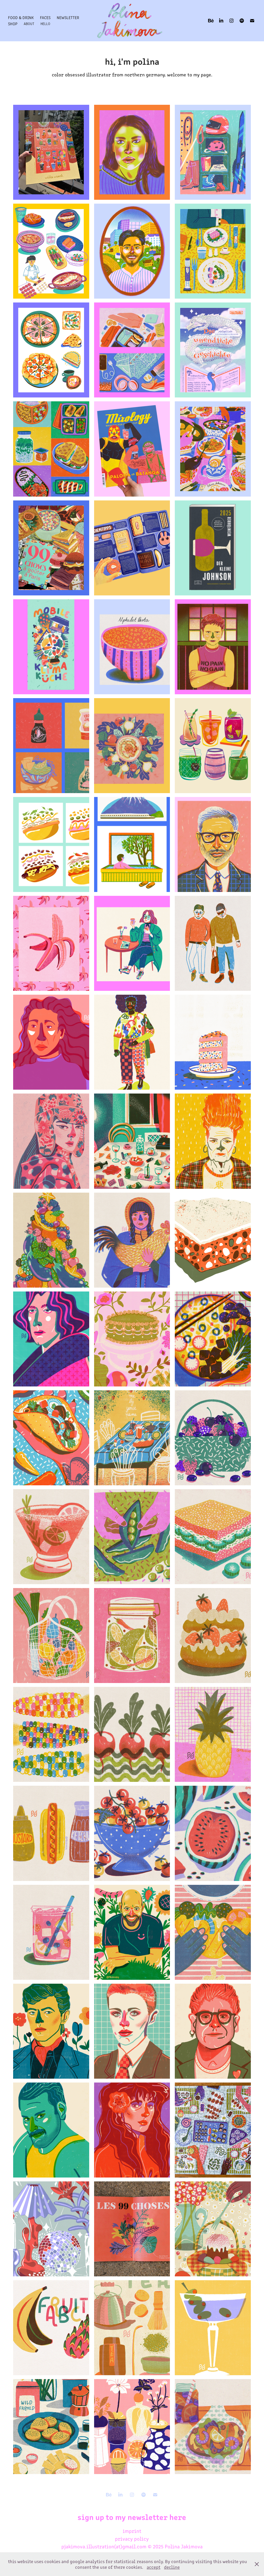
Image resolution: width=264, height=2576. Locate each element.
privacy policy (132, 2538)
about (29, 24)
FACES (45, 17)
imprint (132, 2531)
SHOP (13, 24)
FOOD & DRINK (21, 17)
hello (45, 24)
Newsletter (68, 17)
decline (172, 2567)
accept (154, 2567)
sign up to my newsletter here (132, 2517)
